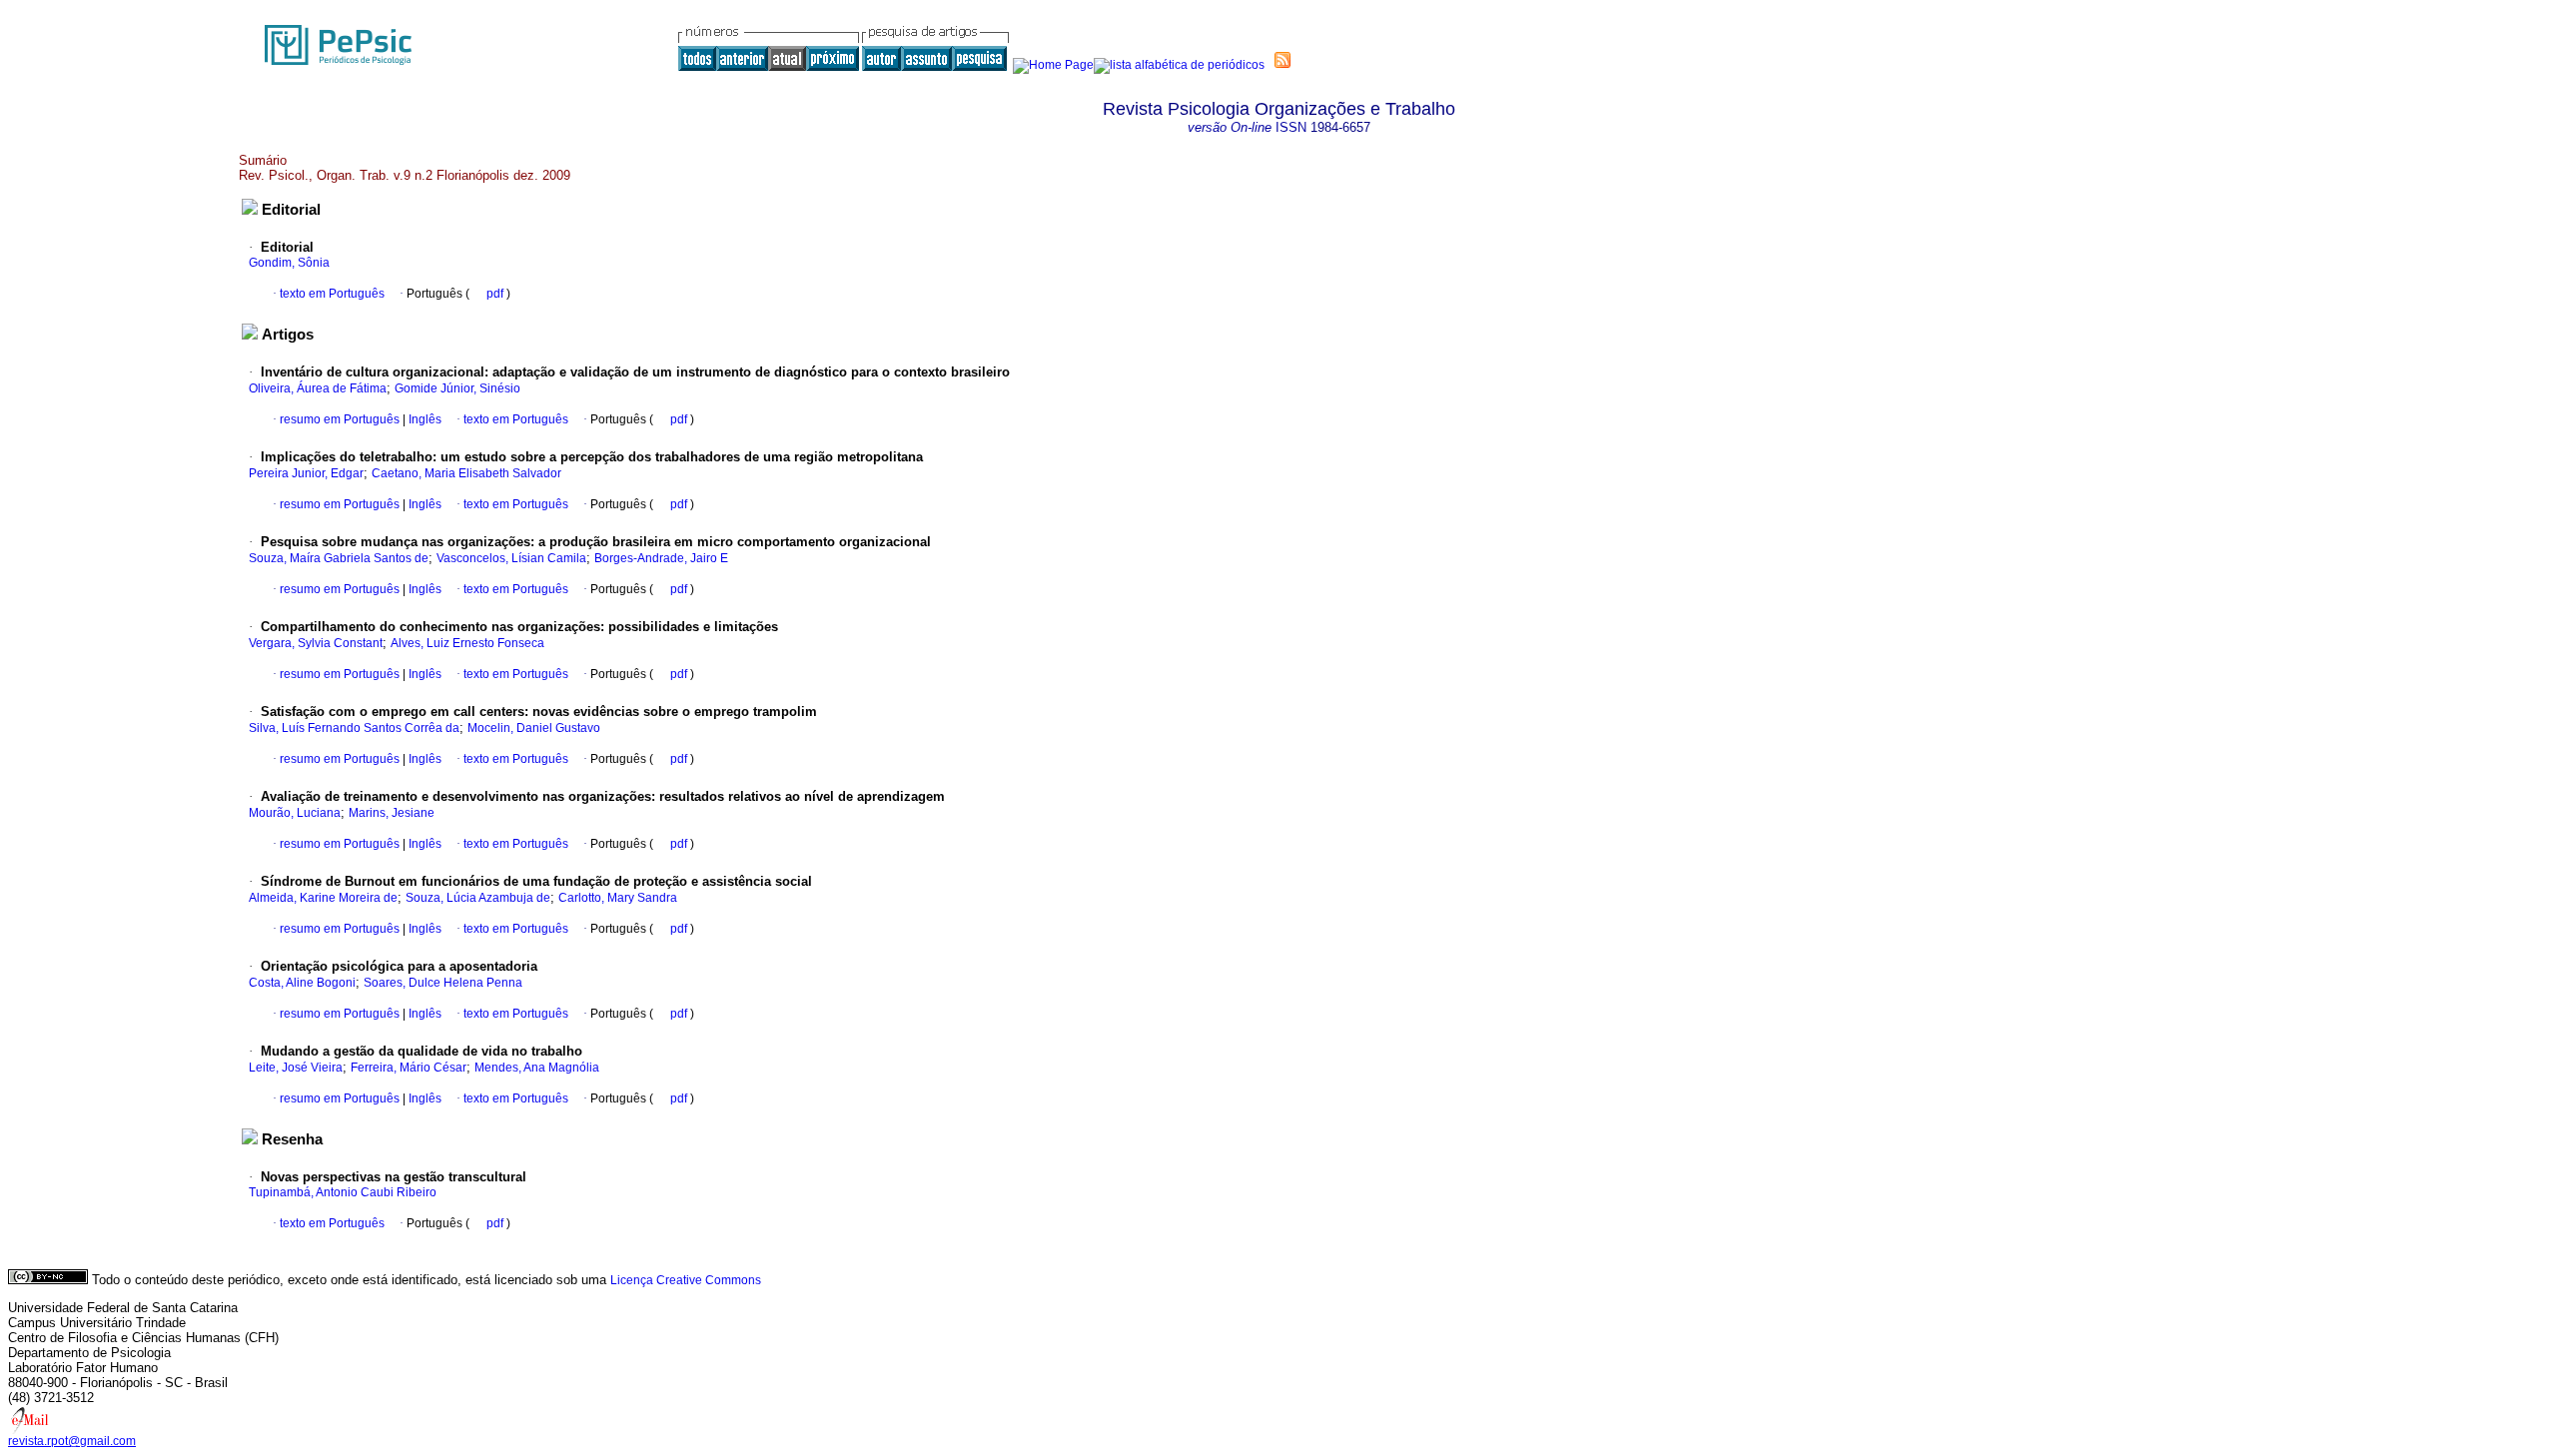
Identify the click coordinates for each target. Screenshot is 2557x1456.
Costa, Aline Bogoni (302, 983)
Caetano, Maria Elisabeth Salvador (466, 473)
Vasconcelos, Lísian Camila (511, 558)
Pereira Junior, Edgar (306, 473)
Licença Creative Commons (686, 1280)
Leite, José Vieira (296, 1068)
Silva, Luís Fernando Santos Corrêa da (354, 728)
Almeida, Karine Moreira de (323, 898)
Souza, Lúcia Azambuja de (478, 898)
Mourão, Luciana (295, 813)
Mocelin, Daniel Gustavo (534, 728)
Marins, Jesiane (392, 813)
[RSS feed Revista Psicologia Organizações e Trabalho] (1282, 60)
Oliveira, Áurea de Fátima (318, 388)
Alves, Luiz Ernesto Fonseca (467, 643)
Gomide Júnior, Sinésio (457, 388)
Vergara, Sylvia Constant (316, 643)
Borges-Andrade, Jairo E (661, 558)
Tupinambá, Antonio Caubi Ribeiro (343, 1192)
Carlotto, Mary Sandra (618, 898)
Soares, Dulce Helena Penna (443, 983)
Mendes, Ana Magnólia (537, 1068)
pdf (496, 294)
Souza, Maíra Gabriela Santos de (339, 558)
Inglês (424, 419)
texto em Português (332, 294)
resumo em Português (340, 419)
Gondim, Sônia (289, 263)
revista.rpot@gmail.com (72, 1441)
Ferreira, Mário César (409, 1068)
